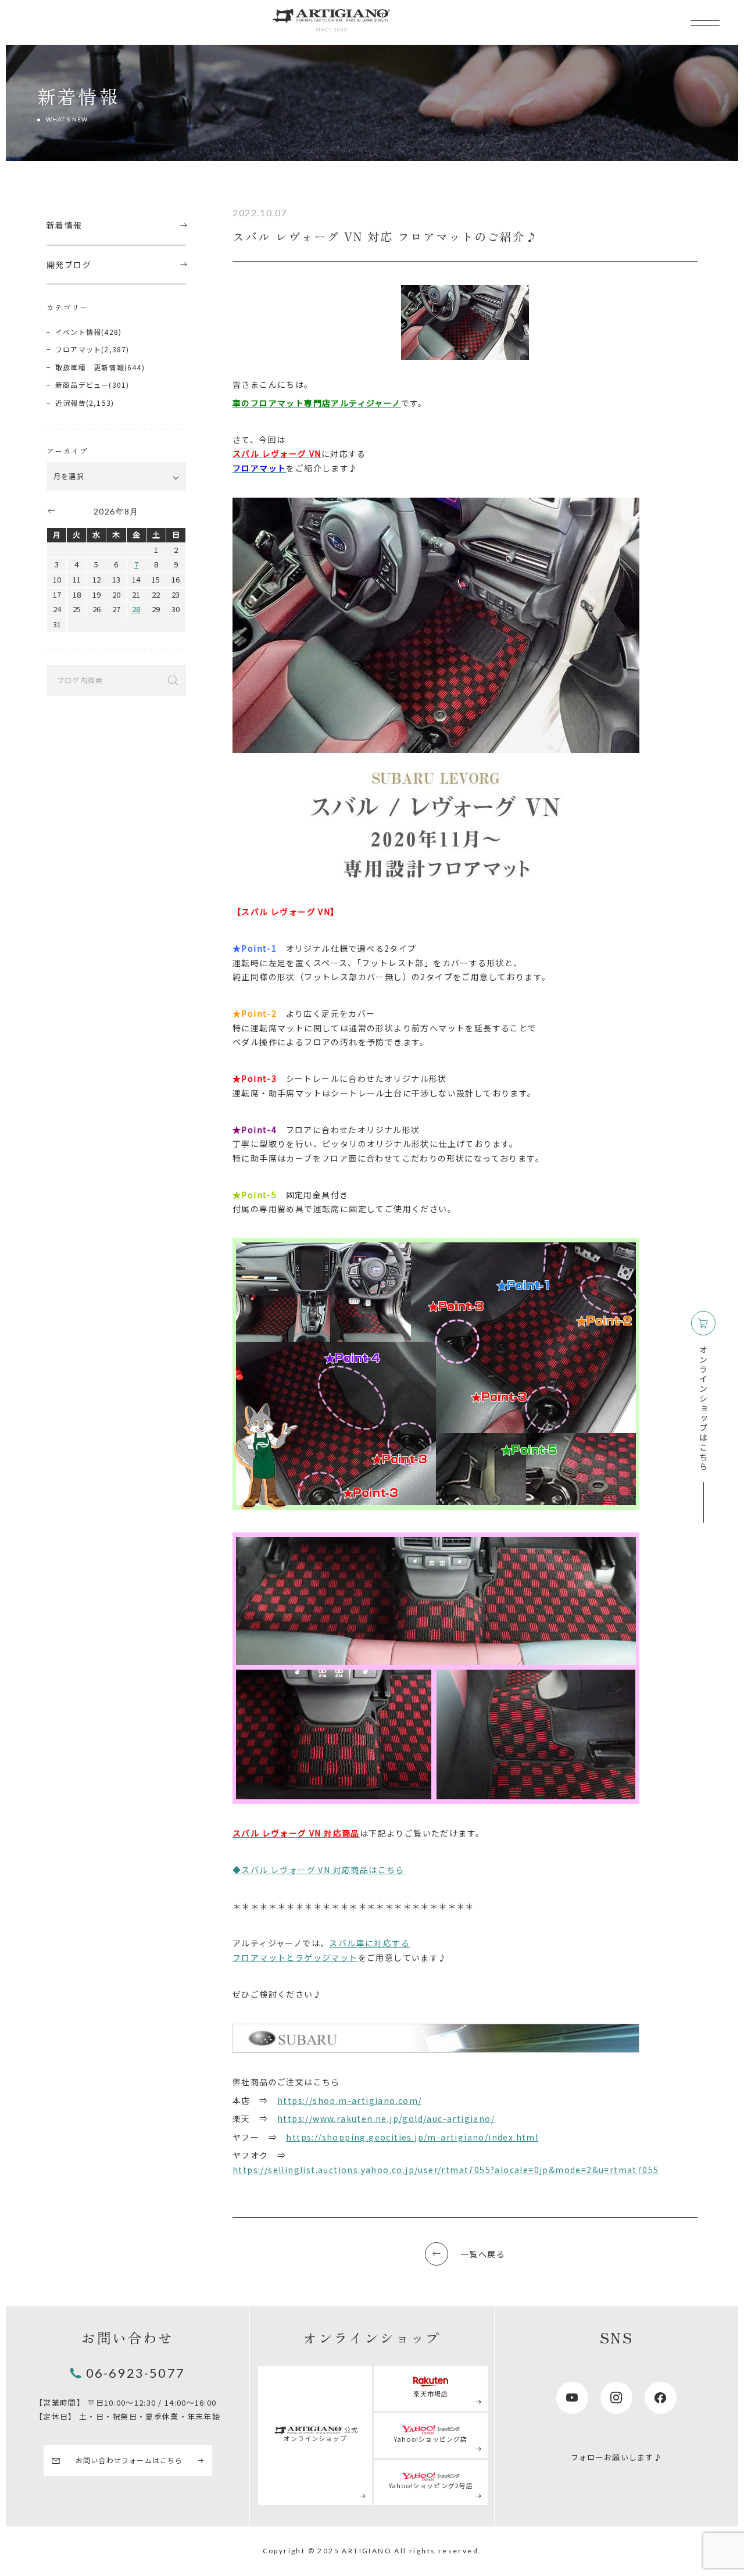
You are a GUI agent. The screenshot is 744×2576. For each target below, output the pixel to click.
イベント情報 (78, 332)
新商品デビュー (82, 385)
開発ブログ (69, 265)
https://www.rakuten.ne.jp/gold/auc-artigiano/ (386, 2118)
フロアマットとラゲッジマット (295, 1957)
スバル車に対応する (369, 1943)
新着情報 (65, 225)
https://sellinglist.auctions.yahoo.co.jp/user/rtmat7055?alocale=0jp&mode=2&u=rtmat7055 (446, 2170)
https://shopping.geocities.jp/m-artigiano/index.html (412, 2137)
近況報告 (71, 403)
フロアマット (78, 349)
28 (136, 609)
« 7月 (51, 510)
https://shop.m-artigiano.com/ (350, 2100)
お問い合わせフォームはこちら (129, 2460)
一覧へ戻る (483, 2254)
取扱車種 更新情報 (90, 367)
